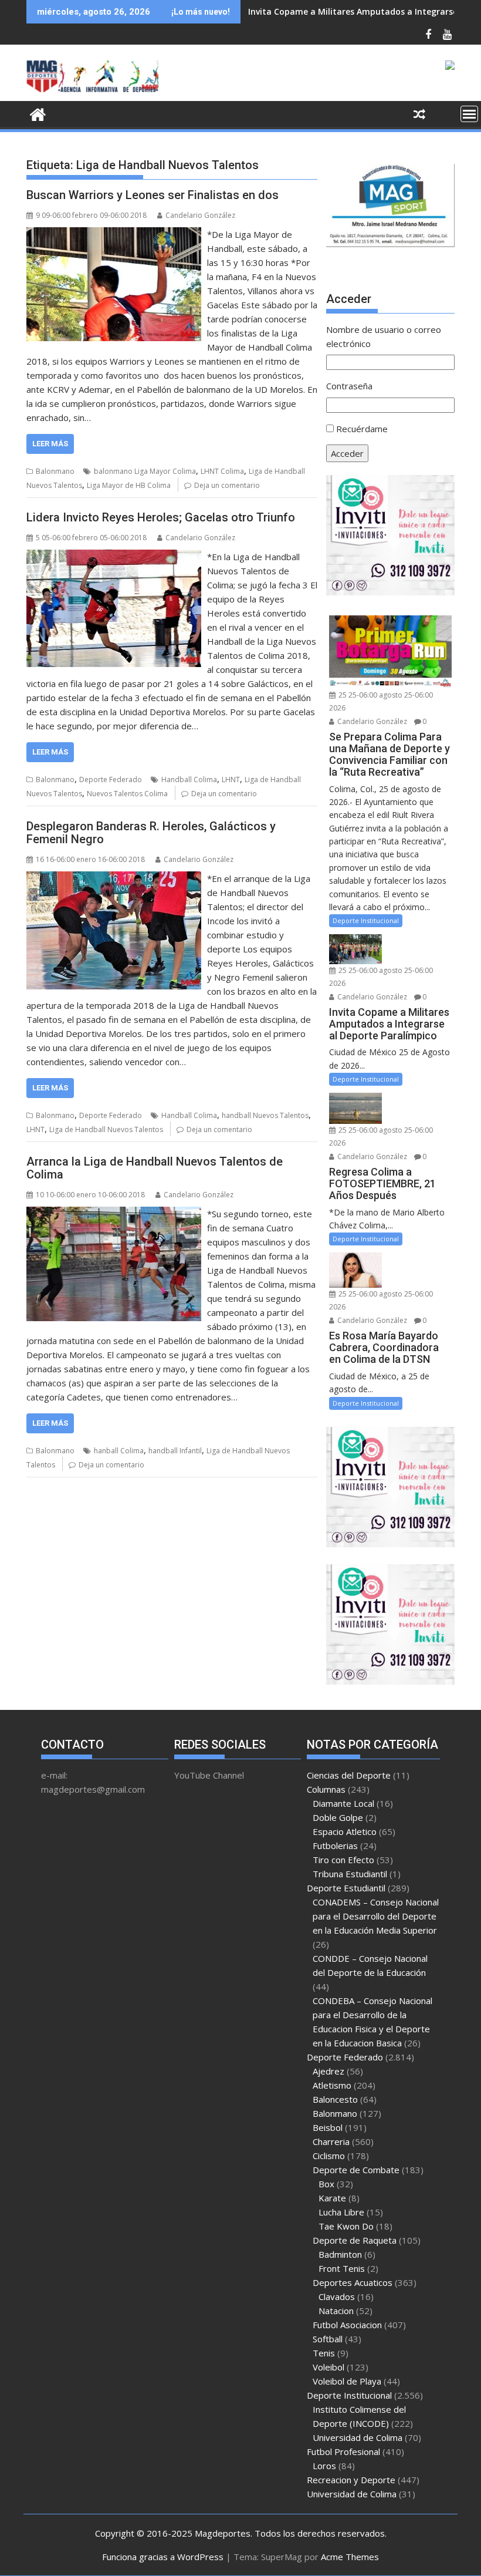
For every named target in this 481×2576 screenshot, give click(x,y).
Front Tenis (342, 2268)
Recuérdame (362, 429)
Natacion (336, 2311)
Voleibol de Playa (347, 2381)
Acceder (347, 453)
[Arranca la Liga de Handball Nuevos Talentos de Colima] (114, 1214)
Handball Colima (189, 779)
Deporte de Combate (356, 2170)
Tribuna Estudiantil (350, 1874)
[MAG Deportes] (38, 113)
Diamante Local (343, 1803)
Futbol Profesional (343, 2452)
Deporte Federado (111, 779)
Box (326, 2184)
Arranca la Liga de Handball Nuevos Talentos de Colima (155, 1168)
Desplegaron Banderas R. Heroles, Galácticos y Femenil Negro (151, 833)
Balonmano (55, 471)
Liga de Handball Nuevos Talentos (106, 1129)
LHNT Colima (222, 471)
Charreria (331, 2141)
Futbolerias (335, 1846)
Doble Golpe (338, 1817)
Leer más (50, 444)
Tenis (324, 2353)
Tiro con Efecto (343, 1860)
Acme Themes (350, 2557)
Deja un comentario (227, 485)
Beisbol (328, 2127)
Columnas (326, 1789)
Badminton (340, 2254)
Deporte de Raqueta (355, 2240)
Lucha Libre (341, 2212)
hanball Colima (119, 1451)
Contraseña (349, 386)
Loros (324, 2466)
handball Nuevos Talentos (265, 1115)
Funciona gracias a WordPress (163, 2557)
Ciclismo (329, 2156)
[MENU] (469, 114)
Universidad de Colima (358, 2437)
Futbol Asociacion (347, 2325)
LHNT (231, 779)
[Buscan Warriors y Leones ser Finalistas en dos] (114, 234)
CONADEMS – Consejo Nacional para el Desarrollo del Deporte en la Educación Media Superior (376, 1916)
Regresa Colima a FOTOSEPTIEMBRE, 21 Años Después (358, 11)
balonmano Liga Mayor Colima (145, 471)
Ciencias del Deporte (349, 1775)
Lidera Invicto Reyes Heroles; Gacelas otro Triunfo (161, 517)
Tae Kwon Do (346, 2226)
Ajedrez (328, 2071)
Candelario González (200, 215)
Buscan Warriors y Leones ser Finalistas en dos (153, 195)
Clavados (337, 2296)
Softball (328, 2339)
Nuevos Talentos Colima (127, 794)
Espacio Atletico (345, 1831)
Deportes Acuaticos (353, 2282)
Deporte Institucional (366, 920)
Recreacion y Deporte (351, 2480)
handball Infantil (175, 1451)
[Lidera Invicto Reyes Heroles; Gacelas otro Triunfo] (114, 557)
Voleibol (328, 2367)
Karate (332, 2198)
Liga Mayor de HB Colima (129, 485)
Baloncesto (335, 2099)
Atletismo (332, 2085)
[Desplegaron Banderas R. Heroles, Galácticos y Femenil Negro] (114, 878)
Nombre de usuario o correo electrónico (384, 336)
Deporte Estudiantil (346, 1888)
